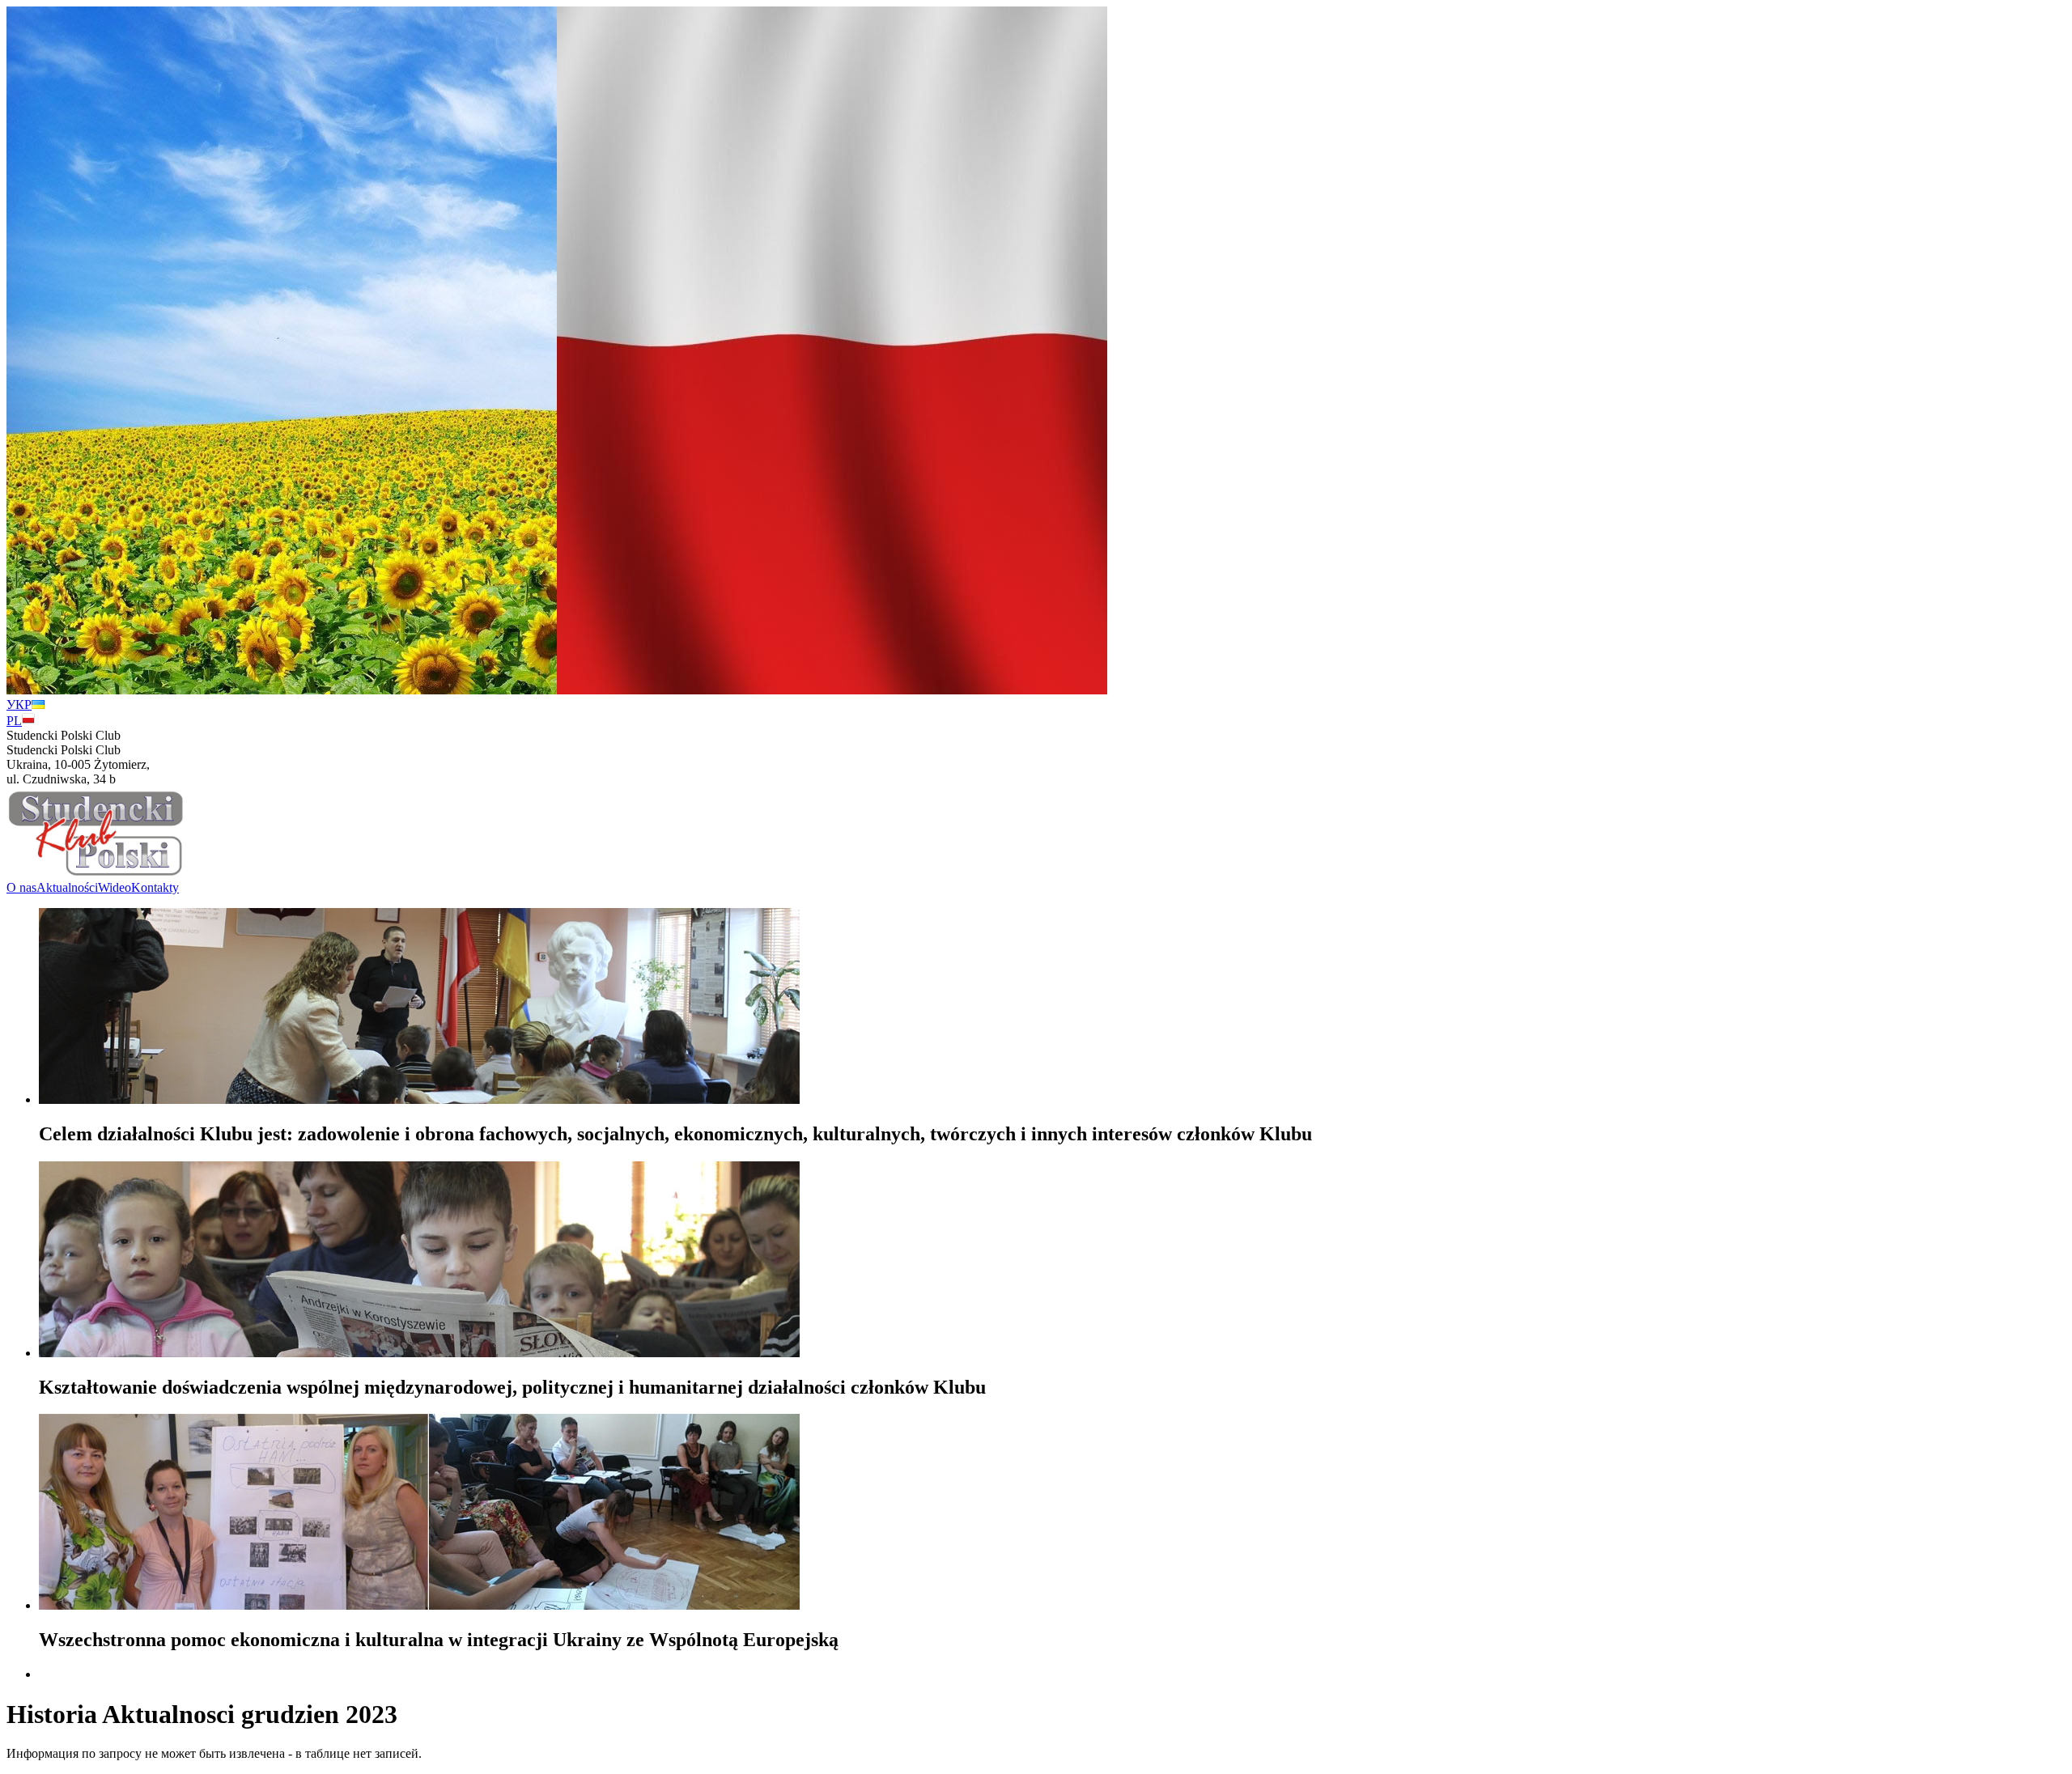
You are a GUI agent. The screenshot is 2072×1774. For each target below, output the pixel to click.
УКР (19, 705)
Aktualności (67, 887)
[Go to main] (96, 873)
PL (14, 721)
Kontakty (155, 887)
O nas (21, 887)
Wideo (115, 887)
